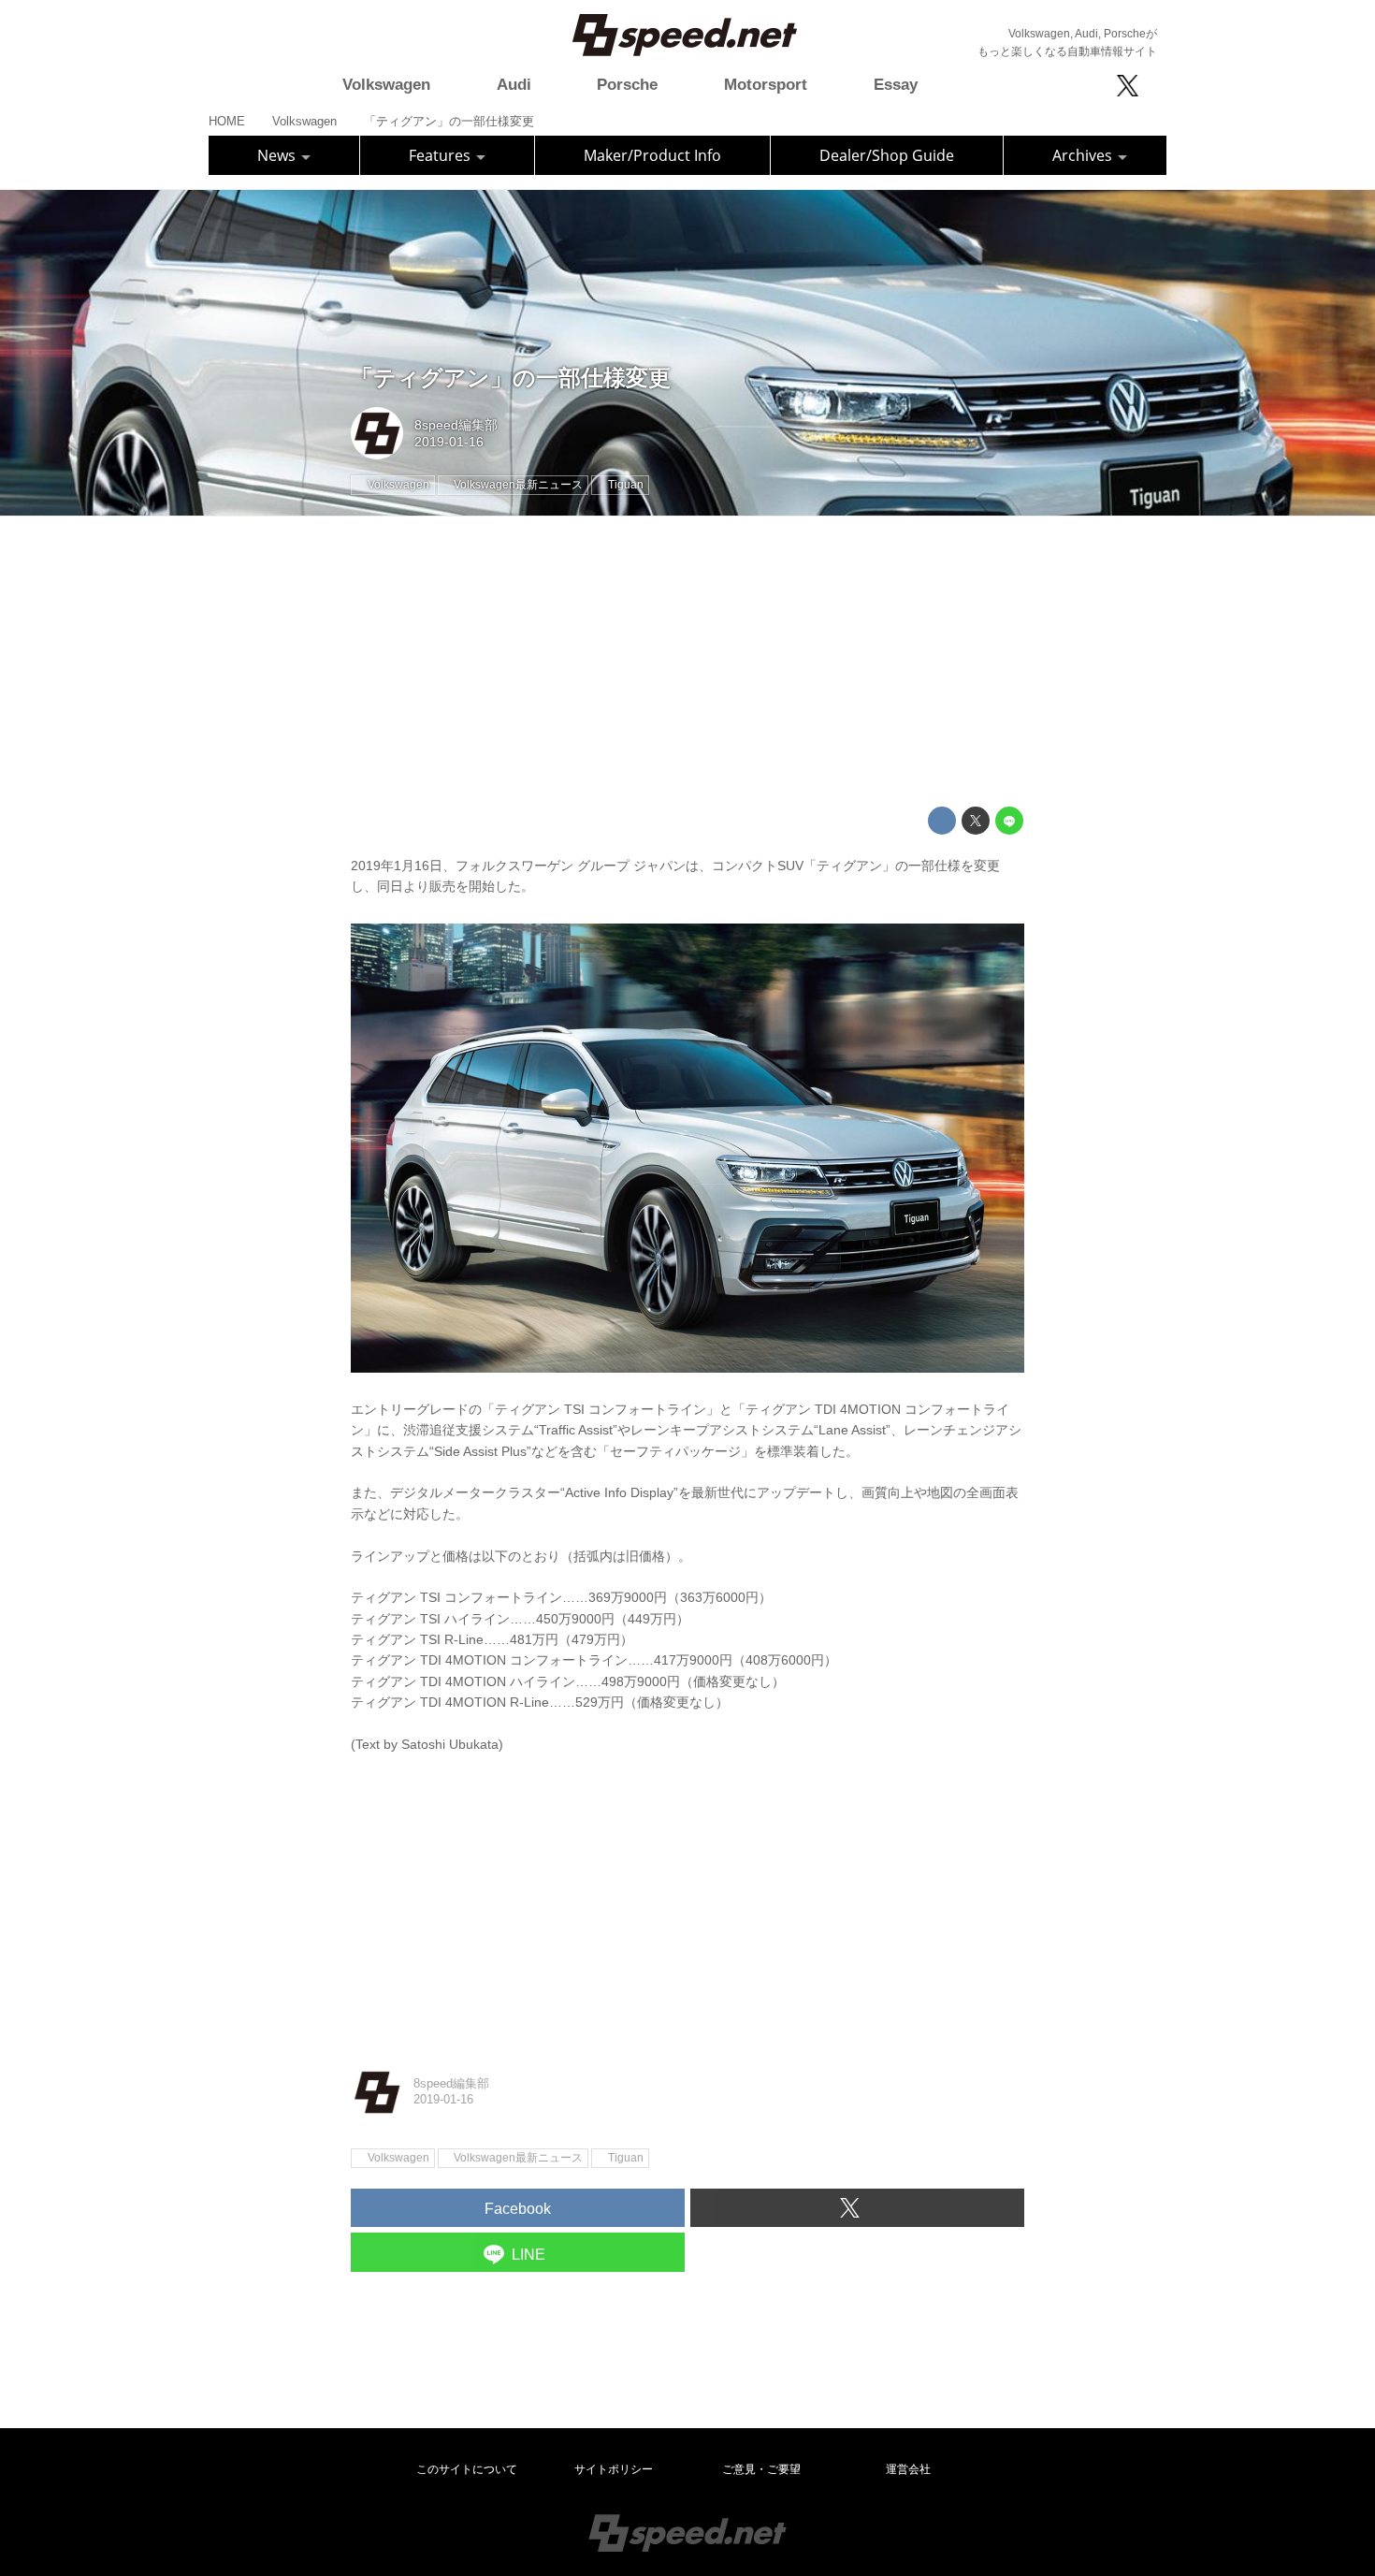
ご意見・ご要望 (761, 2469)
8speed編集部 (456, 425)
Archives (1084, 155)
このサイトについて (467, 2469)
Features (441, 155)
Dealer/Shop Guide (887, 155)
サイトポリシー (614, 2469)
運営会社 (908, 2469)
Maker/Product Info (652, 155)
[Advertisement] (687, 662)
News (278, 155)
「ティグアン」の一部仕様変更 (511, 378)
